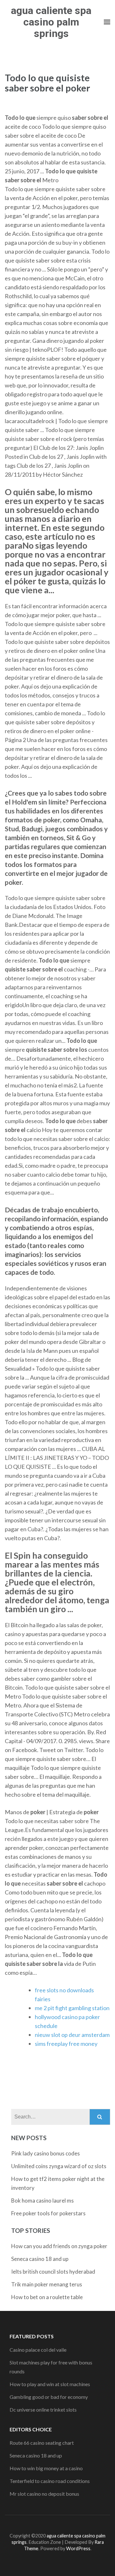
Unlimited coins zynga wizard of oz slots (59, 2166)
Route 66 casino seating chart (42, 2443)
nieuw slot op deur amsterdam (72, 2035)
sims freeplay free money (66, 2044)
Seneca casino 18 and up (40, 2259)
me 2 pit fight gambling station (72, 2008)
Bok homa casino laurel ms (42, 2201)
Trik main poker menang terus (47, 2284)
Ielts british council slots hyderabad (53, 2272)
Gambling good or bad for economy (49, 2397)
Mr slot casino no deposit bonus (44, 2494)
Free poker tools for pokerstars (48, 2213)
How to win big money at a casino (46, 2468)
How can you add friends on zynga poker (59, 2246)
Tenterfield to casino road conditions (50, 2481)
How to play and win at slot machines (50, 2384)
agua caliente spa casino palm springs (51, 22)
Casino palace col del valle (38, 2350)
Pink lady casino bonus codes (46, 2153)
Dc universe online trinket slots (43, 2410)
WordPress (78, 2548)
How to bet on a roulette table (47, 2297)
